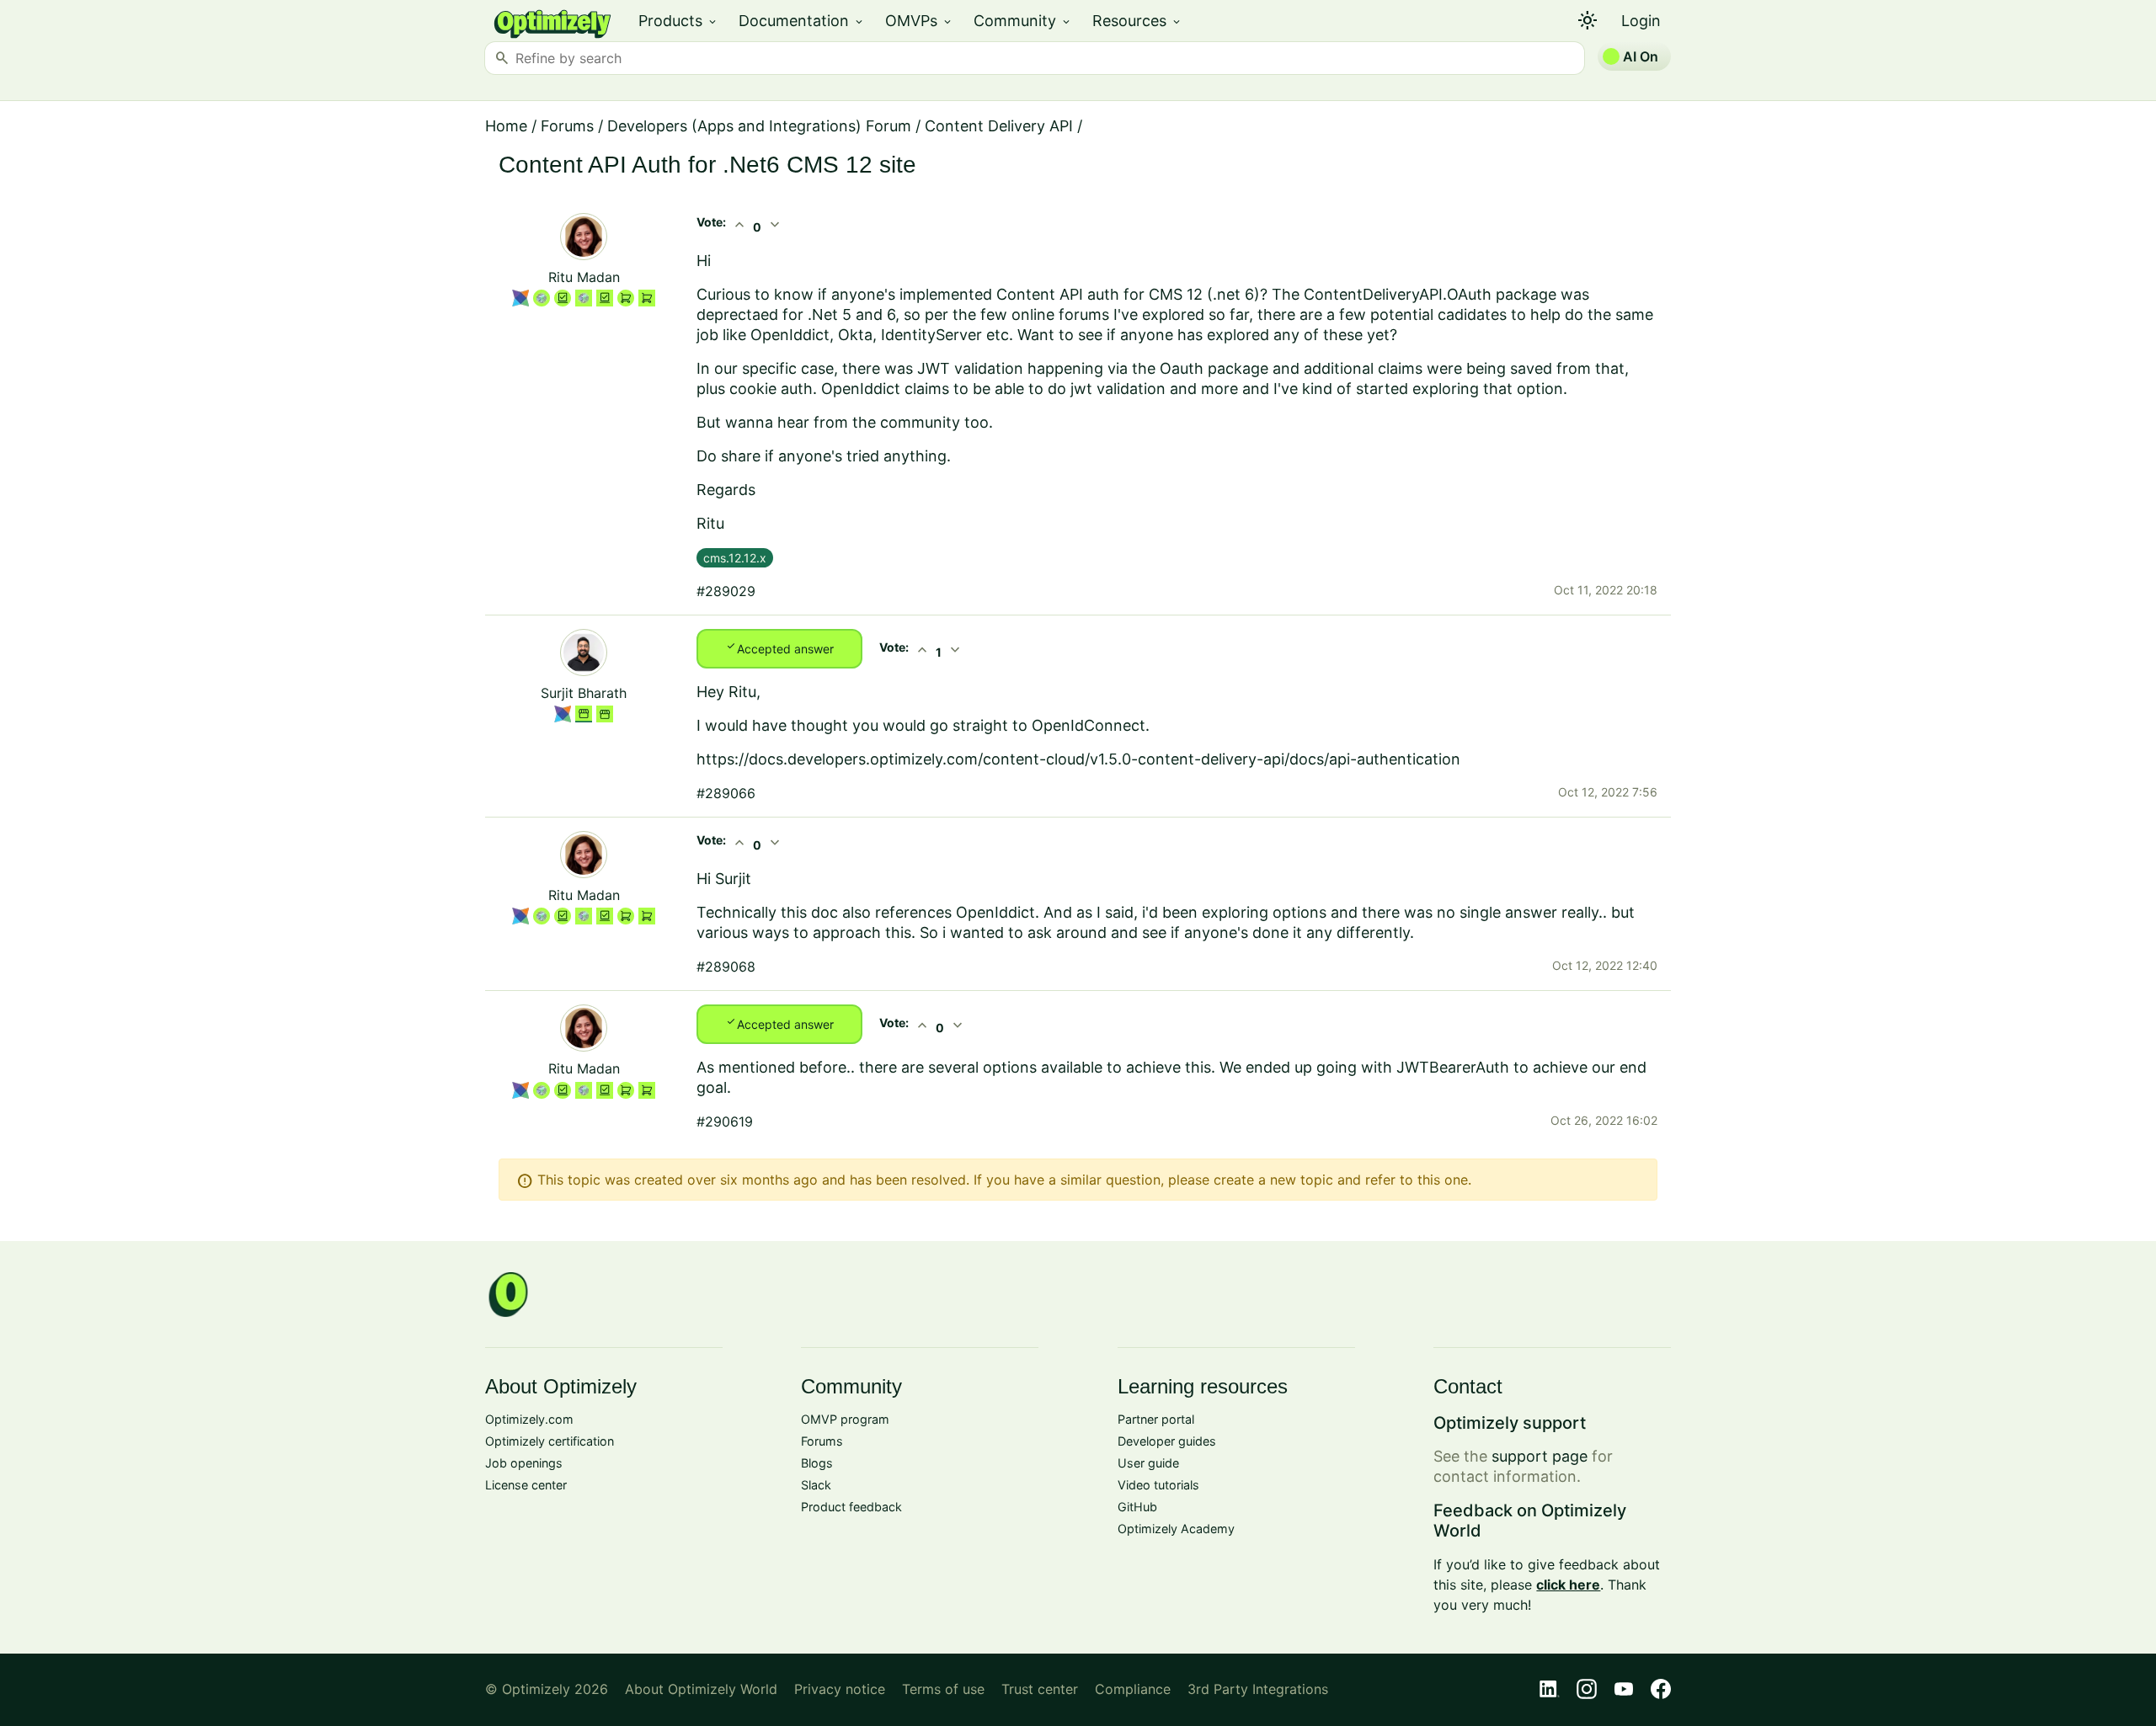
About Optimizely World (701, 1689)
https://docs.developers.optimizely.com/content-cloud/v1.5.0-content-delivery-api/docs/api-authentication (1078, 759)
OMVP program (845, 1419)
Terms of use (943, 1689)
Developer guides (1167, 1441)
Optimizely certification (550, 1441)
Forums (567, 126)
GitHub (1137, 1507)
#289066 (726, 793)
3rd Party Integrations (1258, 1689)
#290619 (725, 1121)
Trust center (1040, 1689)
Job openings (524, 1463)
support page (1540, 1456)
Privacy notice (840, 1689)
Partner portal (1156, 1419)
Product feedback (851, 1507)
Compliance (1133, 1689)
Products (678, 21)
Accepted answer (779, 647)
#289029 (726, 591)
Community (1023, 21)
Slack (816, 1485)
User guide (1148, 1463)
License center (526, 1485)
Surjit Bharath (584, 693)
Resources (1137, 21)
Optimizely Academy (1176, 1529)
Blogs (817, 1463)
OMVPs (919, 21)
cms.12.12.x (735, 558)
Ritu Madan (584, 277)
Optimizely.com (529, 1419)
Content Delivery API (999, 126)
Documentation (802, 21)
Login (1641, 21)
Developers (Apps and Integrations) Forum (759, 126)
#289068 (726, 967)
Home (506, 126)
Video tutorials (1158, 1485)
